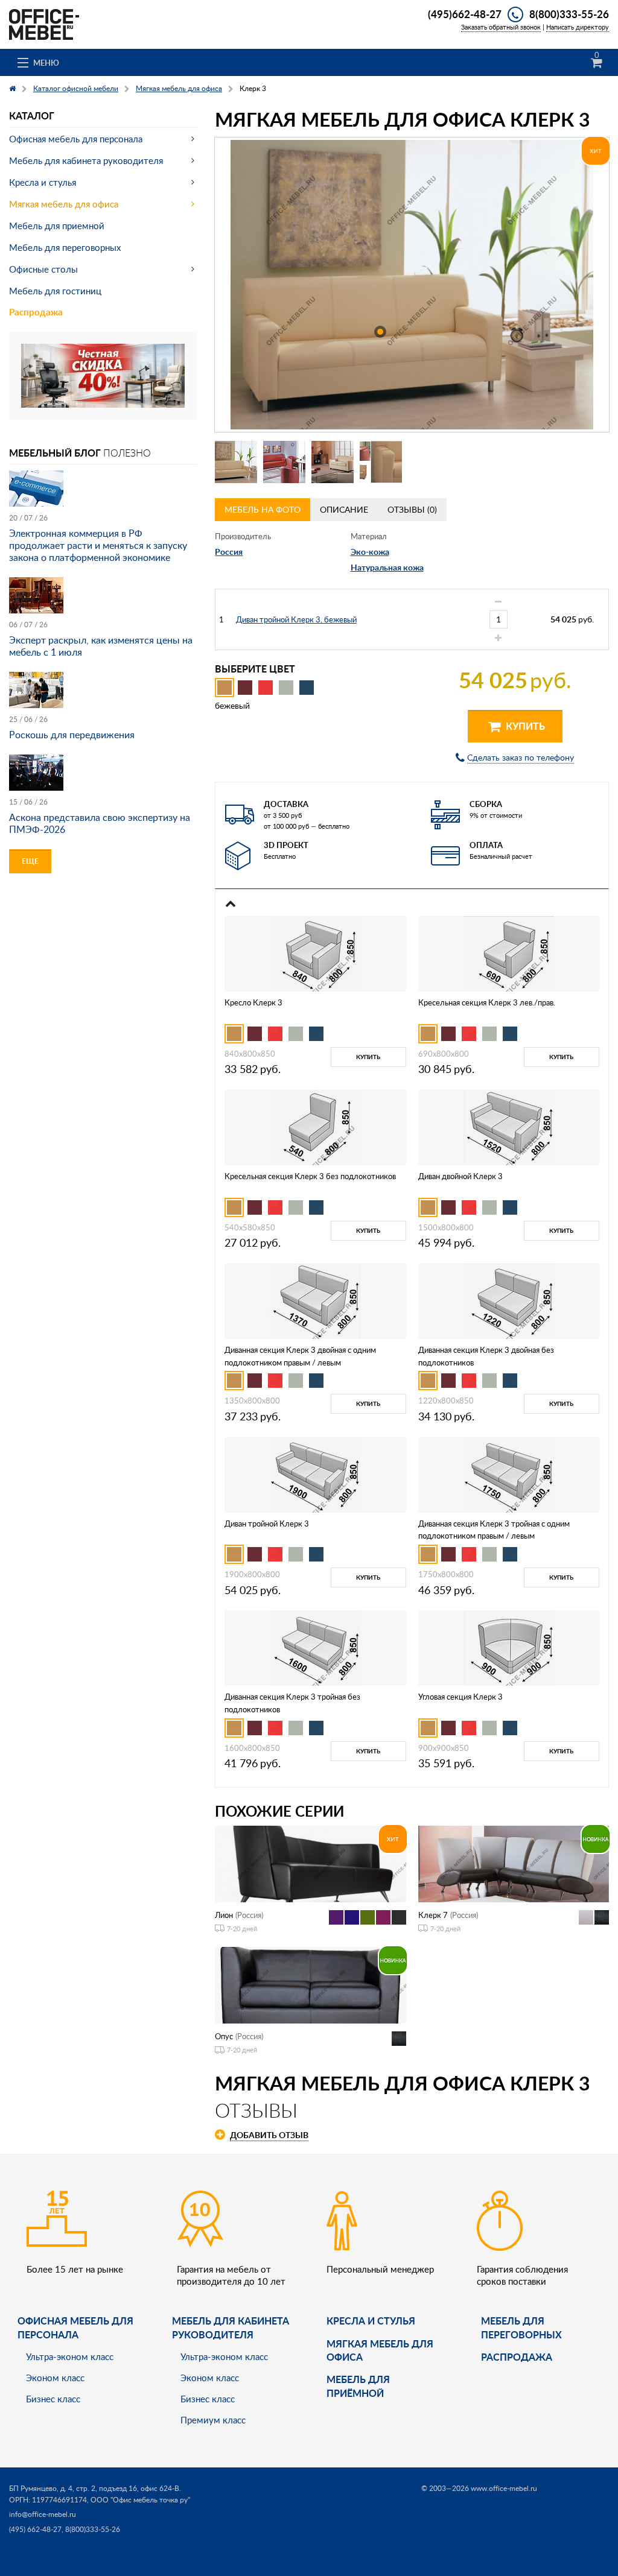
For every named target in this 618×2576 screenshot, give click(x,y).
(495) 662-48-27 (35, 2529)
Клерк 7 (433, 1915)
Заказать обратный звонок (501, 27)
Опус (224, 2036)
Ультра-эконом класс (70, 2356)
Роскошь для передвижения (72, 735)
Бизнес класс (53, 2399)
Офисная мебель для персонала (76, 139)
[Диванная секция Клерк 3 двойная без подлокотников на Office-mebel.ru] (509, 1300)
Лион (224, 1915)
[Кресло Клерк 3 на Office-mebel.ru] (315, 953)
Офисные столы (43, 269)
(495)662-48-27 (465, 14)
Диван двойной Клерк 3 (460, 1176)
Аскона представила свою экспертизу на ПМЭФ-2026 (100, 823)
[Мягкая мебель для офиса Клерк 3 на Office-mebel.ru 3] (333, 462)
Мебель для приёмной (358, 2386)
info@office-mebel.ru (43, 2514)
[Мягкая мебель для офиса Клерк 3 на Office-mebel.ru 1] (236, 462)
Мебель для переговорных (65, 247)
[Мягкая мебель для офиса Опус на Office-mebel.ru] (310, 1984)
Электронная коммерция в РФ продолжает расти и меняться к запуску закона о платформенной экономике (98, 545)
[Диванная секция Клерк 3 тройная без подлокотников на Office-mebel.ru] (315, 1647)
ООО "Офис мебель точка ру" (140, 2500)
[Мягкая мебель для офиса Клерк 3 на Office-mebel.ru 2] (284, 462)
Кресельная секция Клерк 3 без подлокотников (310, 1176)
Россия (229, 552)
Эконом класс (55, 2378)
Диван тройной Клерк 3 (267, 1524)
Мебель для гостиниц (55, 291)
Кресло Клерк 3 (253, 1002)
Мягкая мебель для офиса (64, 204)
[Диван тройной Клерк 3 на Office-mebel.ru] (315, 1474)
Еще (30, 861)
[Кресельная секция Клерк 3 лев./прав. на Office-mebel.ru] (509, 953)
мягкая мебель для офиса (380, 2350)
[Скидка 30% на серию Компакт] (103, 375)
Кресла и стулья (43, 182)
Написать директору (578, 27)
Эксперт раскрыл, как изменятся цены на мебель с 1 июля (101, 646)
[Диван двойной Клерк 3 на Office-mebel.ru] (509, 1126)
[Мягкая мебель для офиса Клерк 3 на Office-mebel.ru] (412, 285)
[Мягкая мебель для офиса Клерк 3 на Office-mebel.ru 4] (381, 462)
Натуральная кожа (387, 567)
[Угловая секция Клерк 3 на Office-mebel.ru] (509, 1647)
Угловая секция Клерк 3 (460, 1697)
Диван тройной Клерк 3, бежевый (296, 619)
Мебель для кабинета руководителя (86, 160)
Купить (524, 726)
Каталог (32, 116)
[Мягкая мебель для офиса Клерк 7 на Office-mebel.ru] (514, 1863)
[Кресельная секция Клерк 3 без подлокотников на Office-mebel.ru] (315, 1126)
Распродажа (36, 312)
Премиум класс (213, 2420)
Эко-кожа (370, 552)
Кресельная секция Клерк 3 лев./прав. (487, 1002)
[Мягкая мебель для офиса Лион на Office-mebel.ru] (310, 1863)
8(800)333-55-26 (569, 14)
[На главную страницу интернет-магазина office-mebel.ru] (44, 23)
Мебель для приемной (57, 226)
